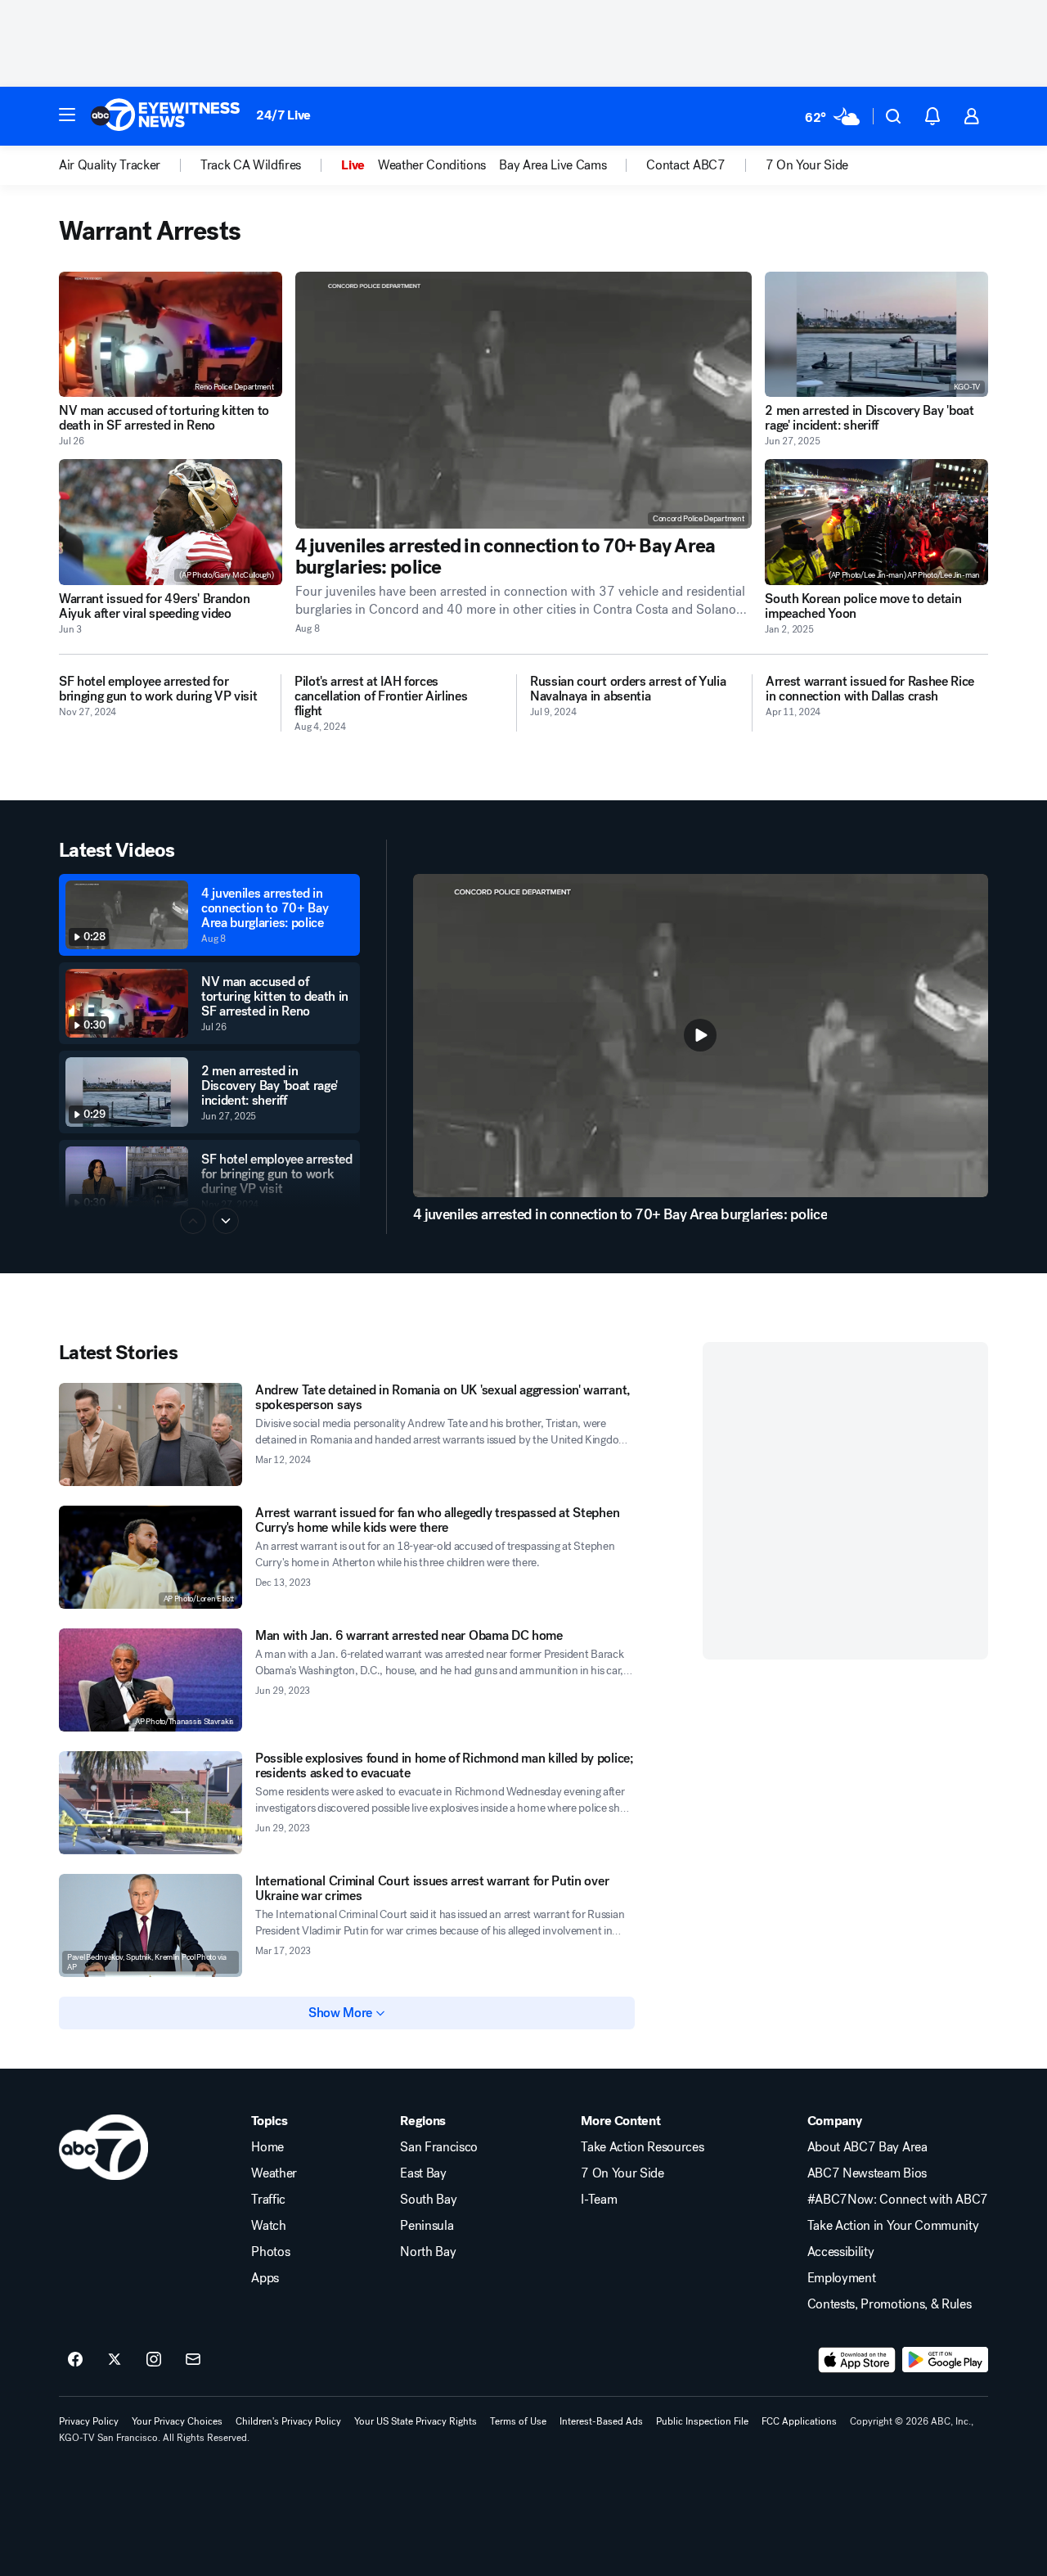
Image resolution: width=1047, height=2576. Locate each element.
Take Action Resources (642, 2147)
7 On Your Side (622, 2173)
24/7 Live (283, 115)
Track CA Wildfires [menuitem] (251, 165)
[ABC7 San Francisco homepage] (165, 116)
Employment (842, 2278)
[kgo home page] (103, 2147)
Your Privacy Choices (177, 2421)
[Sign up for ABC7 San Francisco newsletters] (193, 2360)
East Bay (423, 2173)
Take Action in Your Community (893, 2226)
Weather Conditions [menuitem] (432, 165)
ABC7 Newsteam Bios (867, 2173)
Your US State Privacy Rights (416, 2421)
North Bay (428, 2252)
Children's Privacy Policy (288, 2421)
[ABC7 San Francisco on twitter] (115, 2360)
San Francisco (439, 2147)
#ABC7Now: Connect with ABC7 (898, 2200)
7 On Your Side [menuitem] (807, 165)
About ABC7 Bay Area (867, 2147)
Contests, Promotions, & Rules (890, 2304)
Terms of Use (518, 2421)
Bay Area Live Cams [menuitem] (553, 165)
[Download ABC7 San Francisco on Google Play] (945, 2360)
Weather (274, 2173)
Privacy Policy (89, 2421)
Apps (265, 2278)
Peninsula (427, 2226)
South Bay (428, 2200)
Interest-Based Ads (601, 2421)
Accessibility (841, 2252)
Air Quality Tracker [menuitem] (110, 165)
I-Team (599, 2200)
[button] (67, 115)
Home (267, 2147)
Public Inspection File (702, 2421)
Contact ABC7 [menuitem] (685, 165)
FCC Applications (799, 2421)
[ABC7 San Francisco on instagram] (154, 2360)
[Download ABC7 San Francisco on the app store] (857, 2360)
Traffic (268, 2200)
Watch (268, 2226)
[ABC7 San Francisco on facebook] (75, 2360)
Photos (270, 2252)
